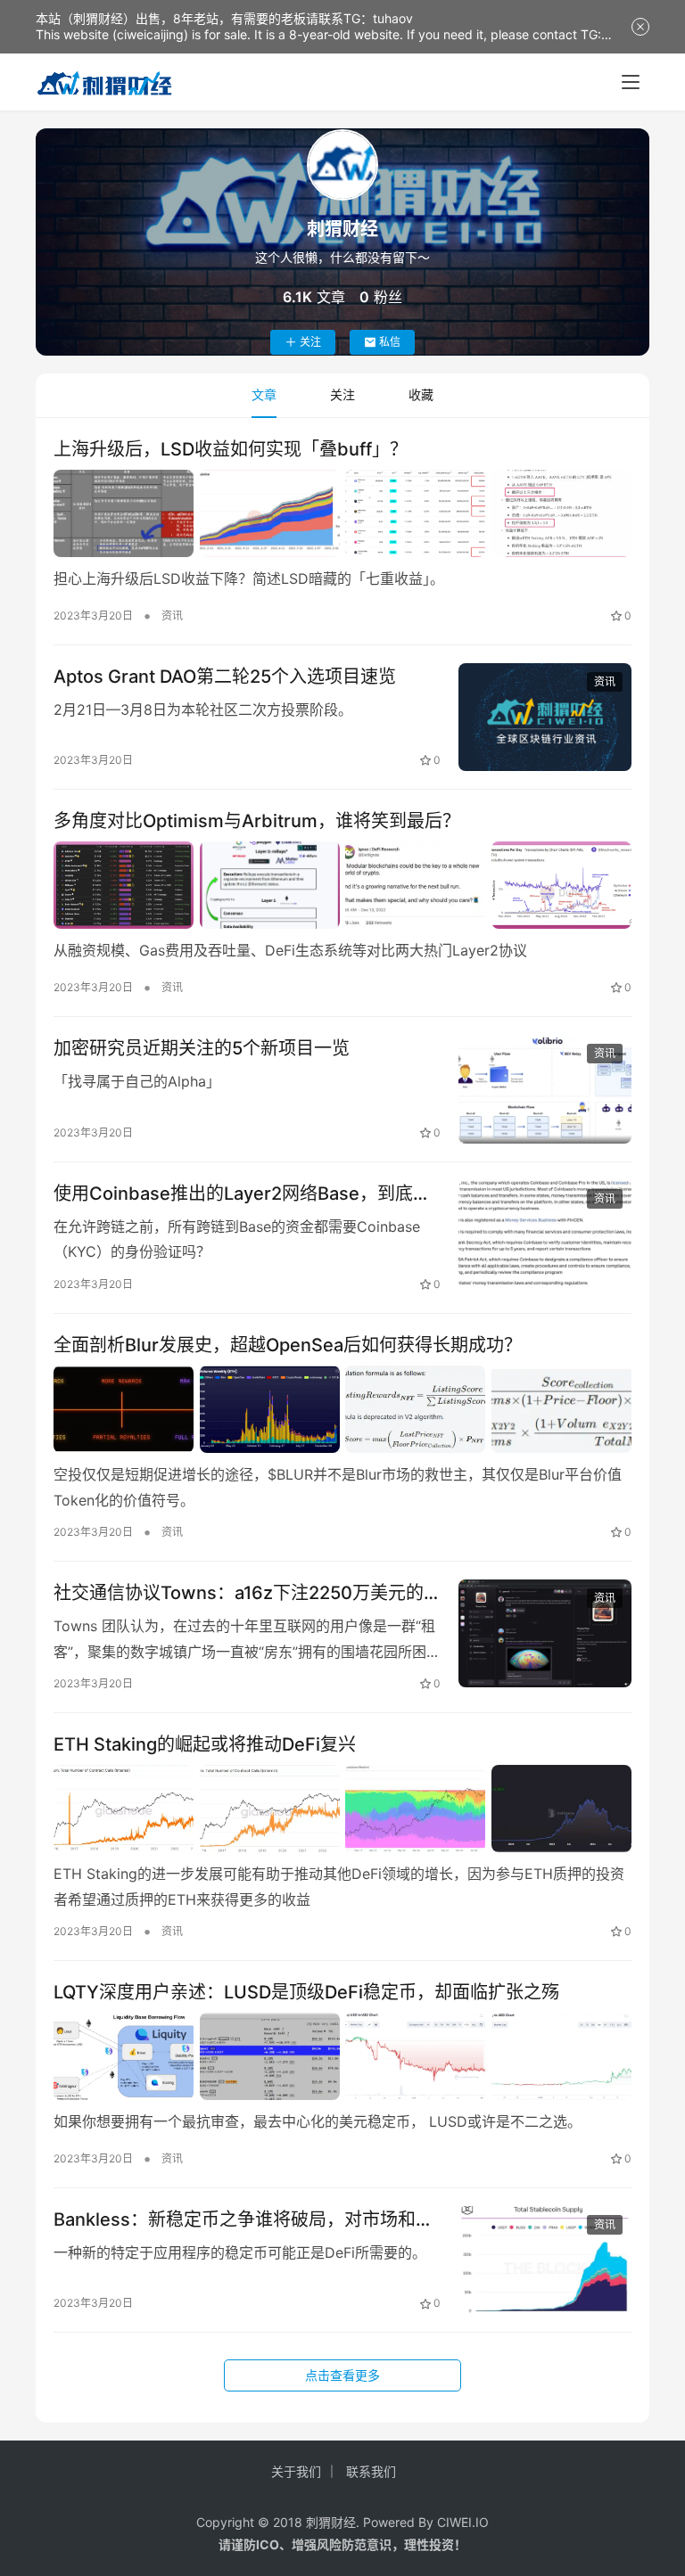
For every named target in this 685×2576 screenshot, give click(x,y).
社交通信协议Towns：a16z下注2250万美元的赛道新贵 (239, 1593)
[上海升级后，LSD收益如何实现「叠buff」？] (342, 513)
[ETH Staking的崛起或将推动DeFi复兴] (342, 1809)
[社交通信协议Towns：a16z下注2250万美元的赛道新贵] (545, 1633)
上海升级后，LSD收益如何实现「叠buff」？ (231, 449)
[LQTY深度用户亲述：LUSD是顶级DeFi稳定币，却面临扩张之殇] (342, 2056)
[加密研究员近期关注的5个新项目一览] (545, 1089)
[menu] (631, 82)
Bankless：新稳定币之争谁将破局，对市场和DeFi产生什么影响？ (235, 2220)
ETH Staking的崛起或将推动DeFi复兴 (205, 1744)
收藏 (421, 394)
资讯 (172, 615)
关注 (310, 342)
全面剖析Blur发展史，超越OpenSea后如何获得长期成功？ (288, 1345)
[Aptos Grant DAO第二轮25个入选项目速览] (545, 717)
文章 (264, 394)
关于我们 (296, 2471)
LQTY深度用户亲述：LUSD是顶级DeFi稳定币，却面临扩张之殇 (306, 1992)
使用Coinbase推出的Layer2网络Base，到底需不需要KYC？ (242, 1194)
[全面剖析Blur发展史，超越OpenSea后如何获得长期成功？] (342, 1409)
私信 (390, 342)
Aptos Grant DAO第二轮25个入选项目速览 (225, 677)
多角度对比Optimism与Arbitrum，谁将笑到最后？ (257, 821)
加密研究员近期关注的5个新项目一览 (202, 1048)
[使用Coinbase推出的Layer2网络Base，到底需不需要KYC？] (545, 1234)
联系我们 (371, 2471)
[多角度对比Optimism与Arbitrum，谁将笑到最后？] (342, 885)
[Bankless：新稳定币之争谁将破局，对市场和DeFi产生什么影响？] (545, 2260)
